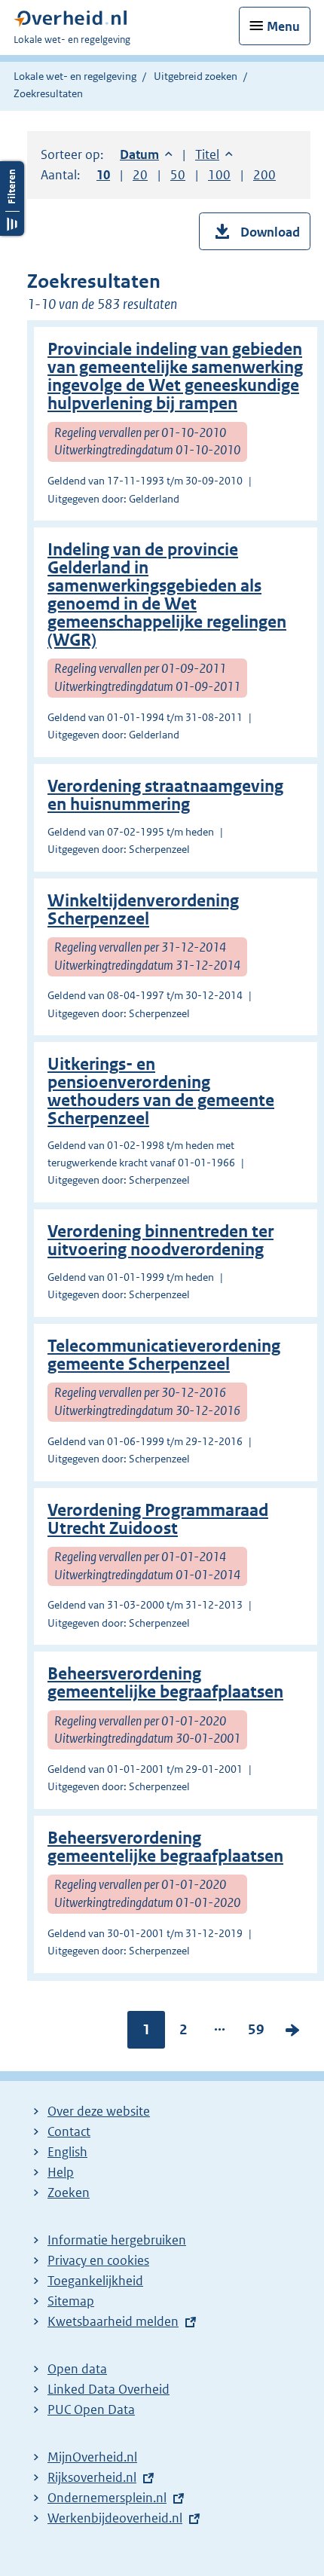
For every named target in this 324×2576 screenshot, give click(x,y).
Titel (214, 154)
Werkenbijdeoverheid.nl (115, 2518)
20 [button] (140, 175)
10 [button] (103, 175)
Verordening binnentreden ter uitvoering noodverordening (160, 1241)
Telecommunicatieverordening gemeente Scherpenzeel (164, 1355)
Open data (77, 2369)
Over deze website (99, 2111)
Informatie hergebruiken (117, 2240)
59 (256, 2033)
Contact (69, 2131)
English (67, 2152)
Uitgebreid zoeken (196, 76)
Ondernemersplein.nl (107, 2498)
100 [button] (219, 175)
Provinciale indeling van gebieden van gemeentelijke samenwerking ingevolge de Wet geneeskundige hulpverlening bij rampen (175, 376)
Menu (283, 26)
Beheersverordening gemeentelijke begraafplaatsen (165, 1683)
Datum (146, 154)
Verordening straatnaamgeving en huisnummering (165, 795)
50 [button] (178, 175)
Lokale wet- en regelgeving (75, 76)
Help (61, 2172)
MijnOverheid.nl (92, 2457)
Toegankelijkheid (95, 2281)
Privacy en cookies (98, 2260)
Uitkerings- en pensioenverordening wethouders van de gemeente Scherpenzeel (161, 1091)
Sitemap (71, 2301)
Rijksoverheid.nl (92, 2477)
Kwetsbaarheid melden (113, 2321)
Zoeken (69, 2193)
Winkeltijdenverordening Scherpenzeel (143, 910)
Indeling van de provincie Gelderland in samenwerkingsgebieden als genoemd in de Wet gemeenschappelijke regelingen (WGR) (167, 595)
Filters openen (12, 199)
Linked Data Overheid (109, 2389)
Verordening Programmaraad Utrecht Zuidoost (158, 1519)
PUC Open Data (91, 2409)
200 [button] (264, 175)
